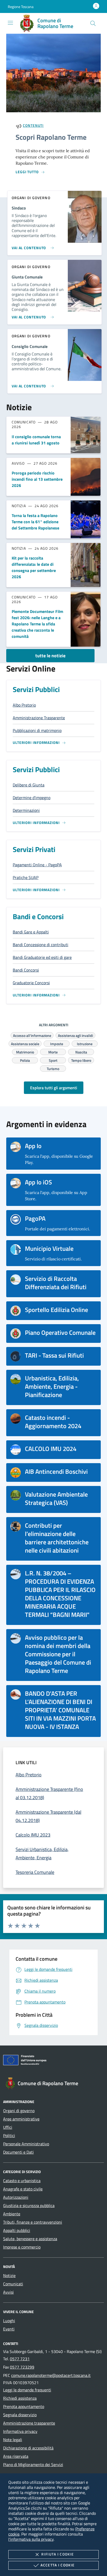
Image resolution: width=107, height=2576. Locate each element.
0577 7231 (20, 2359)
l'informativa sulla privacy (31, 2539)
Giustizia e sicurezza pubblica (29, 2205)
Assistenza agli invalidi (75, 1035)
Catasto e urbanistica (22, 2181)
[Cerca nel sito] (93, 23)
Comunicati (13, 2284)
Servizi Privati (34, 849)
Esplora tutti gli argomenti (54, 1088)
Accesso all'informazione (32, 1035)
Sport (53, 1060)
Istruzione (85, 1043)
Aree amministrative (21, 2119)
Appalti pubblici (17, 2230)
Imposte (57, 1043)
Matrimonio (25, 1051)
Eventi (9, 2329)
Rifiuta (58, 2554)
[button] (21, 7)
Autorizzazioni (16, 2197)
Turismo (53, 1068)
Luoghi (9, 2321)
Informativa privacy (20, 2431)
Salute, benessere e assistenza (30, 2239)
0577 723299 (22, 2367)
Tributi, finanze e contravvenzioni (33, 2222)
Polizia (25, 1060)
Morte (53, 1051)
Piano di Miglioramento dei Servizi (33, 2465)
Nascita (81, 1051)
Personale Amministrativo (26, 2144)
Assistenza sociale (25, 1043)
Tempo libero (81, 1060)
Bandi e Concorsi (38, 916)
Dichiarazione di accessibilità (28, 2448)
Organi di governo (19, 2111)
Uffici (8, 2127)
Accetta (58, 2565)
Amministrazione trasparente (29, 2423)
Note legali (13, 2440)
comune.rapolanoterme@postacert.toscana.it (51, 2375)
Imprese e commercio (22, 2247)
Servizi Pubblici (36, 689)
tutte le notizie (50, 656)
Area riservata (16, 2456)
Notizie (9, 2275)
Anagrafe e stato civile (23, 2189)
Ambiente (12, 2214)
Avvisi (8, 2292)
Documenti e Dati (18, 2152)
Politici (9, 2135)
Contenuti (33, 125)
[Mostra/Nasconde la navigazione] (10, 23)
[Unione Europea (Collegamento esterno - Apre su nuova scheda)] (53, 2061)
